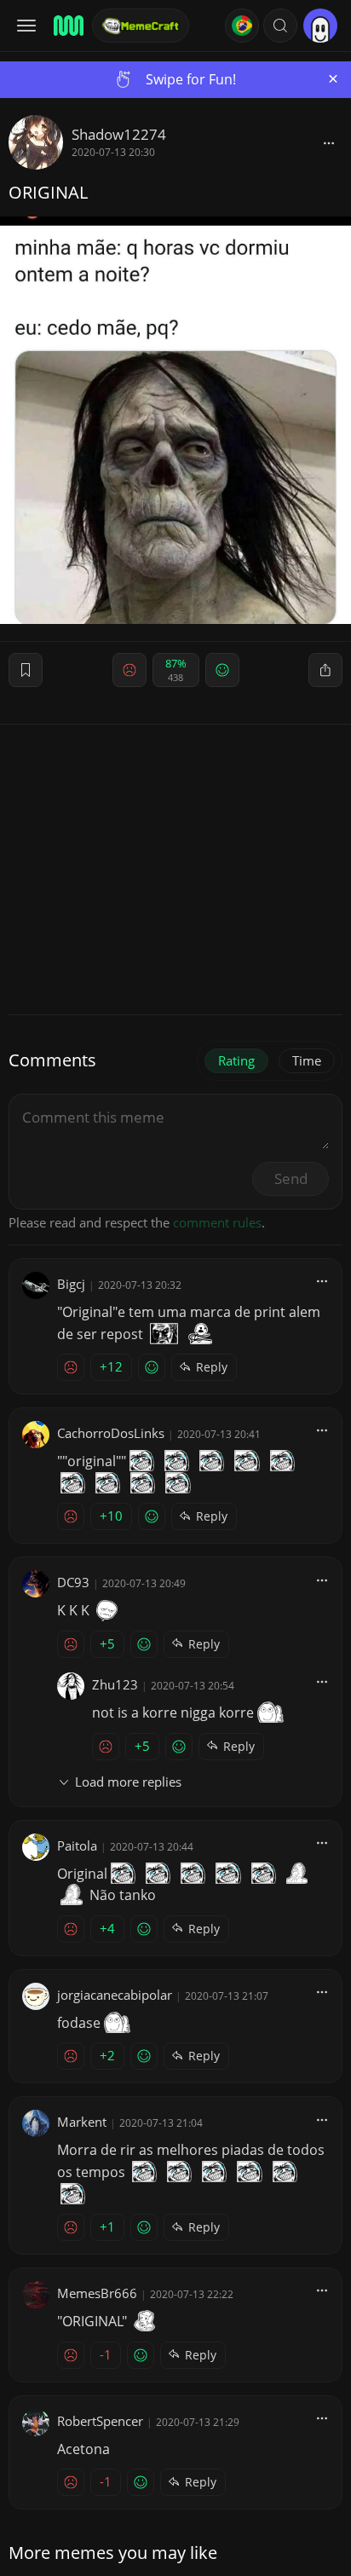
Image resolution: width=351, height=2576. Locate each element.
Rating (236, 1060)
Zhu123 (115, 1684)
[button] (280, 26)
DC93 (73, 1582)
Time (307, 1060)
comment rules (217, 1222)
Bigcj (71, 1284)
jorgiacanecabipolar (115, 1995)
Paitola (77, 1845)
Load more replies (128, 1782)
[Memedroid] (67, 26)
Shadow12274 (119, 134)
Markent (82, 2122)
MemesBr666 (97, 2293)
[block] (329, 142)
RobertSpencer (100, 2421)
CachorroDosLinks (111, 1433)
